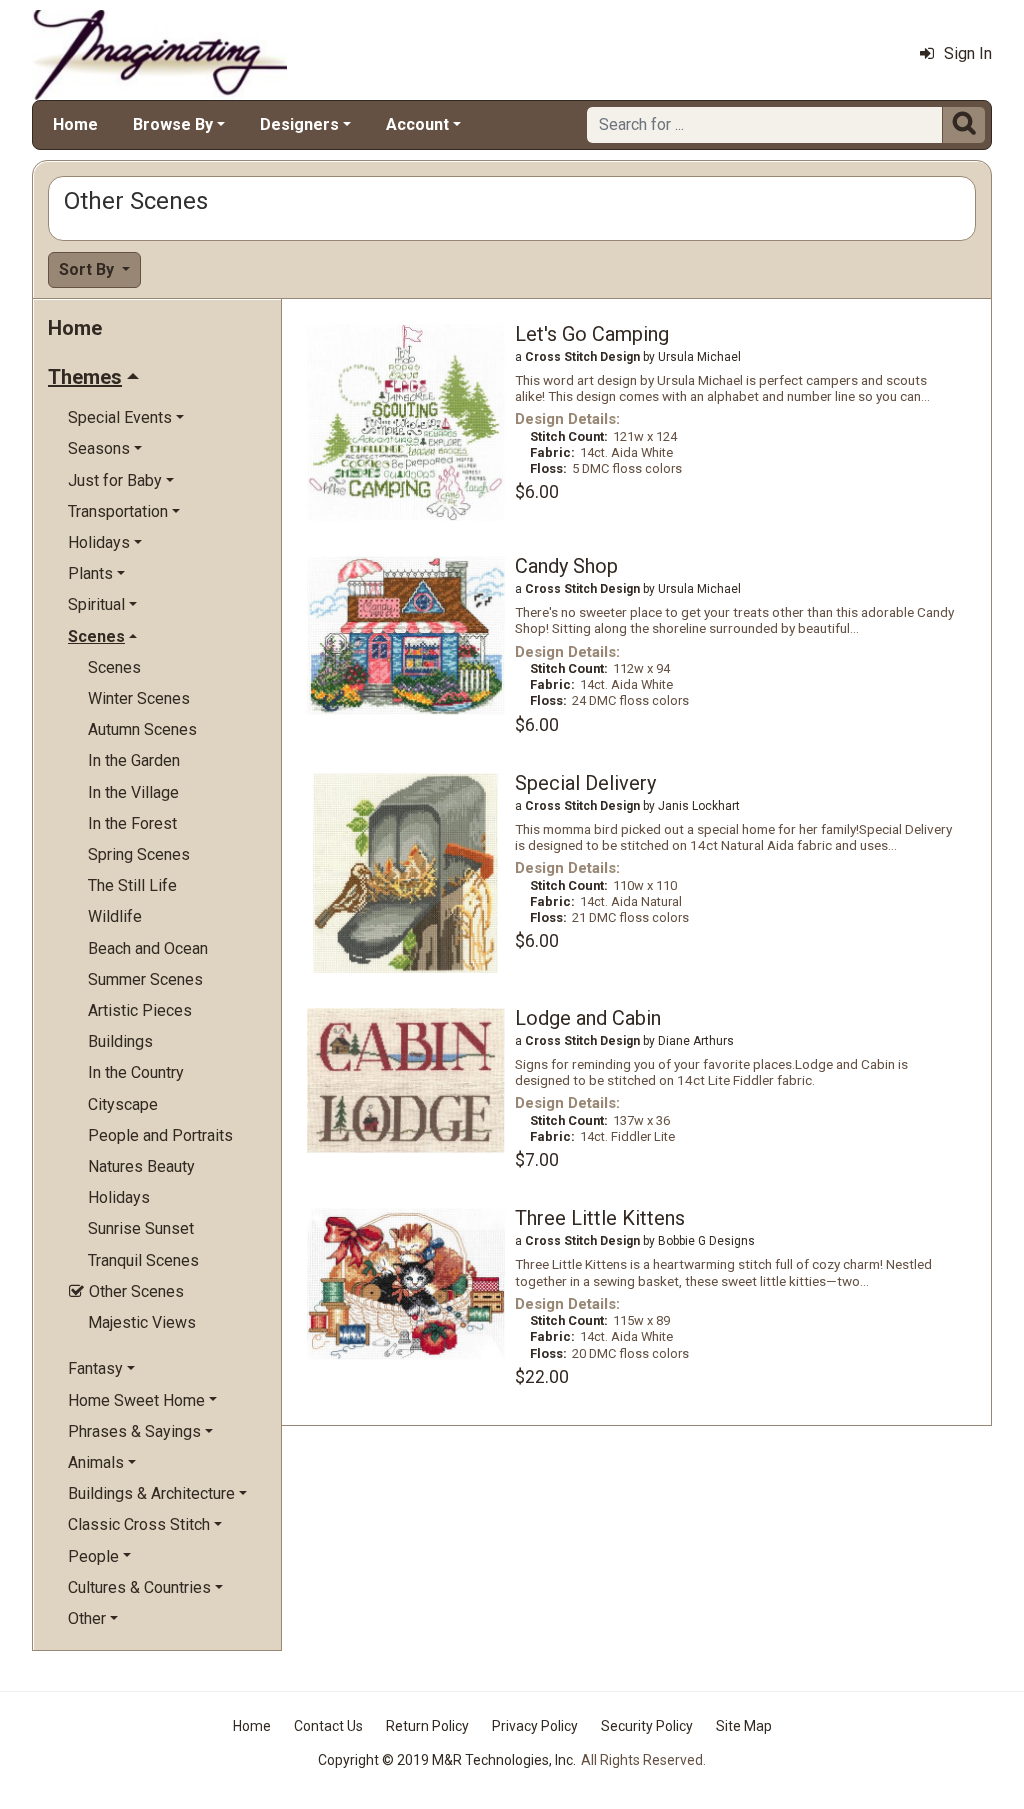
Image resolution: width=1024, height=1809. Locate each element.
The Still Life (132, 885)
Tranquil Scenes (143, 1260)
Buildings (120, 1041)
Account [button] (417, 124)
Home (75, 124)
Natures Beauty (141, 1166)
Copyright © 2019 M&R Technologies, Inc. (447, 1760)
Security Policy (647, 1726)
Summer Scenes (145, 979)
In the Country (136, 1072)
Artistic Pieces (140, 1010)
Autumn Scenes (142, 729)
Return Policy (427, 1726)
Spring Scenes (139, 854)
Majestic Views (142, 1322)
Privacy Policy (535, 1726)
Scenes (114, 667)
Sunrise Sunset (141, 1228)
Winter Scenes (139, 698)
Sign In (968, 53)
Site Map (744, 1726)
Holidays (119, 1197)
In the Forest (132, 823)
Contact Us (328, 1726)
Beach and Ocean (148, 948)
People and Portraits (160, 1135)
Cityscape (123, 1104)
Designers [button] (299, 124)
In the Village (133, 792)
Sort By (88, 269)
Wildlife (115, 916)
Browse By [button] (173, 124)
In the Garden (134, 760)
